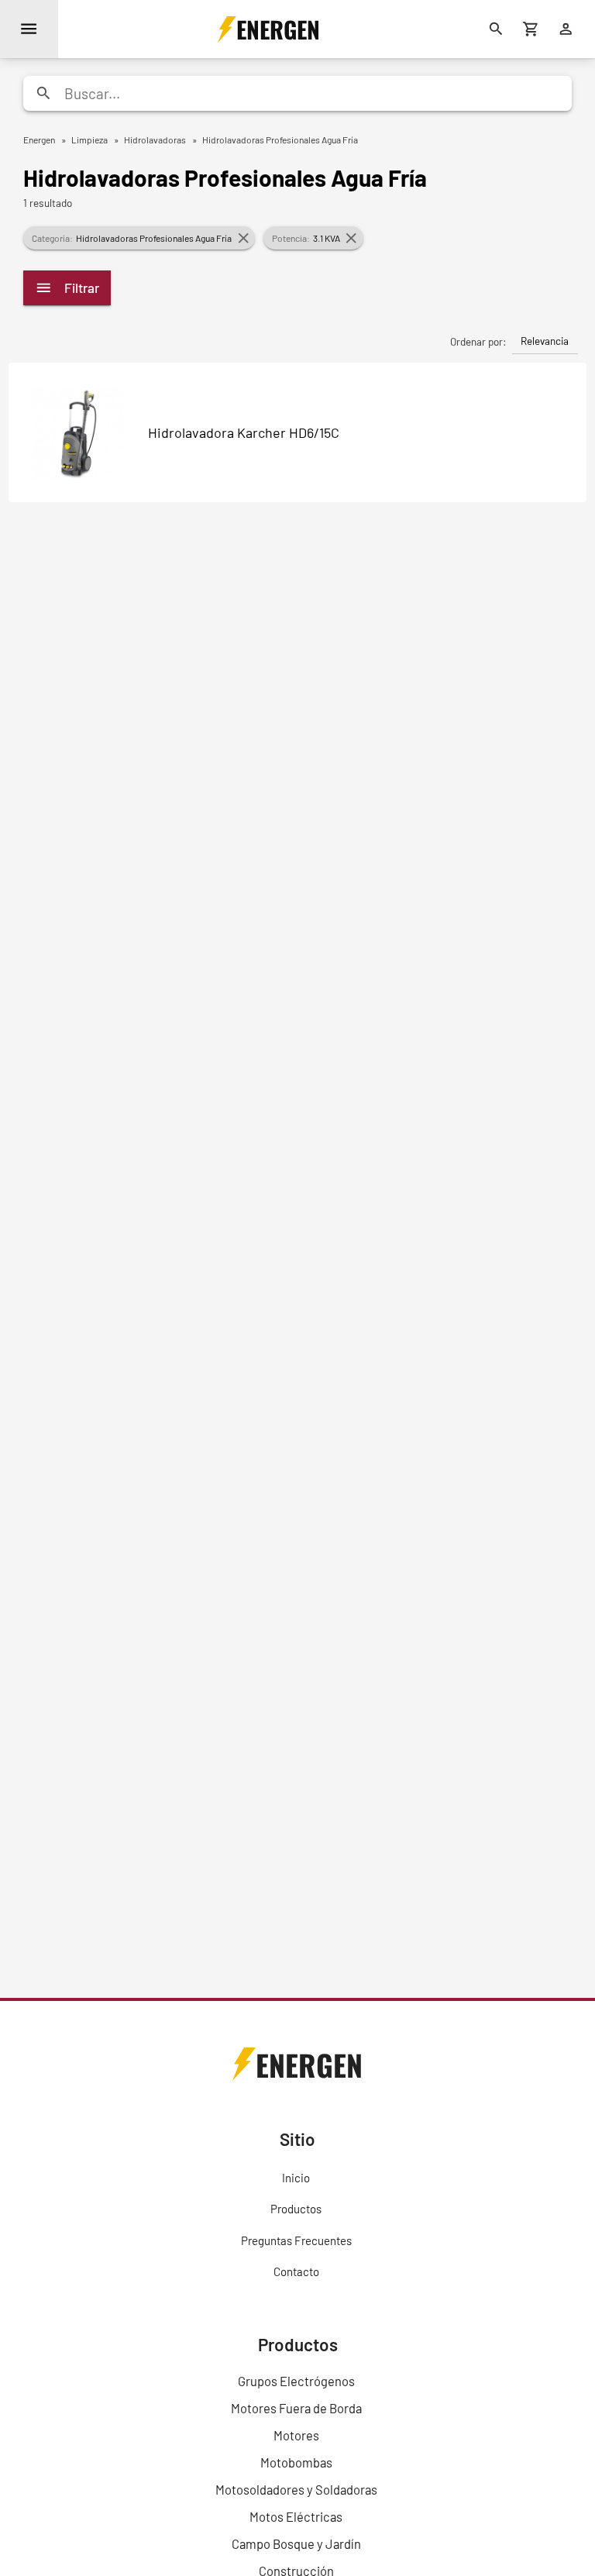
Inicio (296, 2178)
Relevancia (545, 341)
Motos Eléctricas (296, 2516)
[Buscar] (496, 29)
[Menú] (29, 29)
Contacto (296, 2271)
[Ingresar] (566, 29)
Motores (296, 2435)
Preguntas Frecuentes (296, 2240)
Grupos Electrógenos (296, 2381)
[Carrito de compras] (531, 29)
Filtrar (82, 288)
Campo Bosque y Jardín (296, 2543)
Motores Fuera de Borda (296, 2408)
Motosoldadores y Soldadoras (296, 2489)
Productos (296, 2209)
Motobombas (296, 2462)
